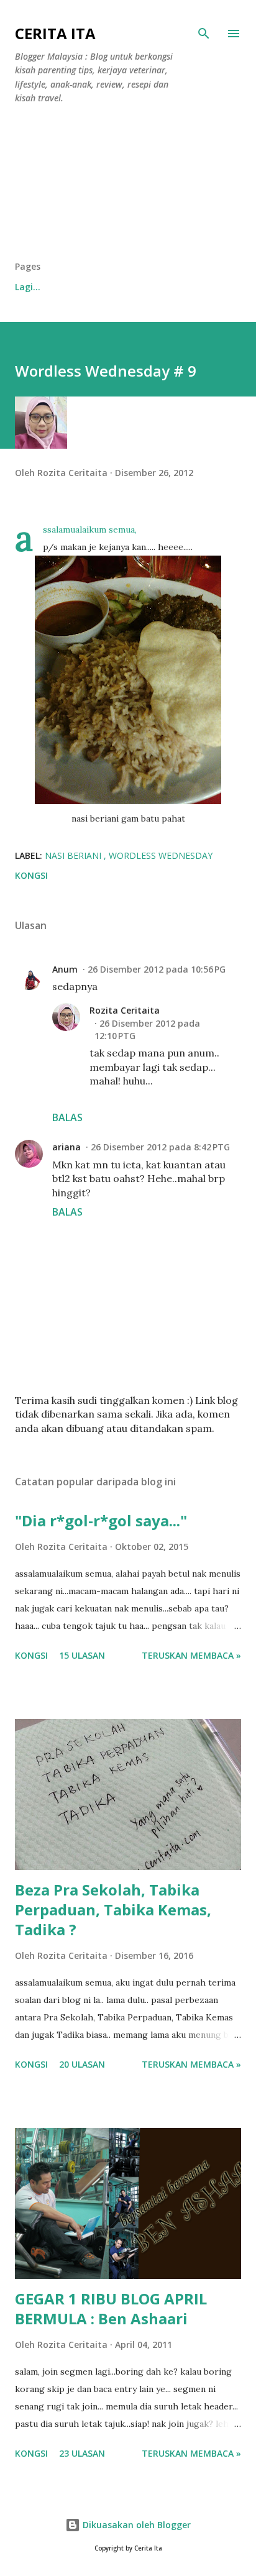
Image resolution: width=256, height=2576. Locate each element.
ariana (66, 1147)
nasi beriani (74, 855)
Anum (65, 969)
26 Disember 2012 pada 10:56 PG (157, 969)
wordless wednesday (161, 855)
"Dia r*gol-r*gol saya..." (101, 1520)
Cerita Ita (55, 33)
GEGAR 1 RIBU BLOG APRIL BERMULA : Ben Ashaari (111, 2308)
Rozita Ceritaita (125, 1010)
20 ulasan (82, 2064)
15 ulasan (82, 1655)
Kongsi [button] (31, 875)
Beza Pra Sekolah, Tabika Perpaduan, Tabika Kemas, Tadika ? (113, 1909)
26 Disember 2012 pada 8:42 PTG (160, 1147)
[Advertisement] (128, 187)
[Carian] (204, 34)
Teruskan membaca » (191, 1655)
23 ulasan (82, 2453)
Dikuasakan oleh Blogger (135, 2525)
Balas (67, 1117)
